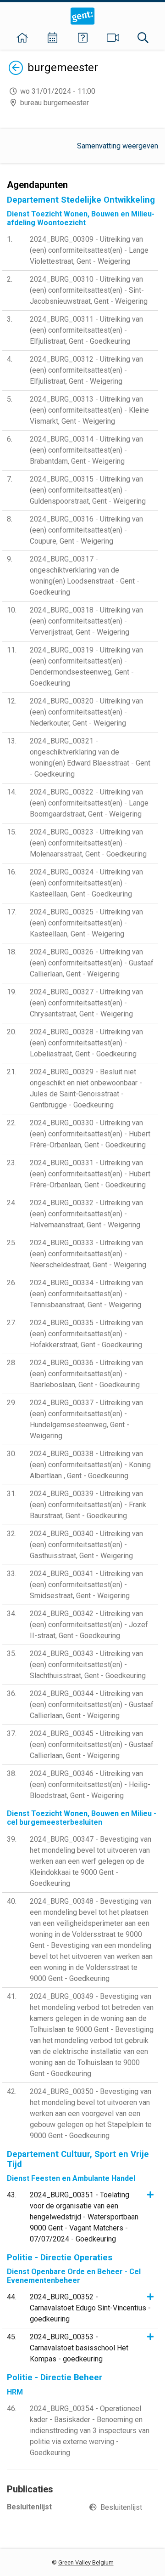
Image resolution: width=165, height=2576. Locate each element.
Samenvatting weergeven (118, 146)
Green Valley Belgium (86, 2562)
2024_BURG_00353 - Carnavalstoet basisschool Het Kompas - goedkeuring (79, 2348)
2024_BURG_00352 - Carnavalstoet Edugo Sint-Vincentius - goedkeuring (90, 2308)
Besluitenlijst (121, 2507)
